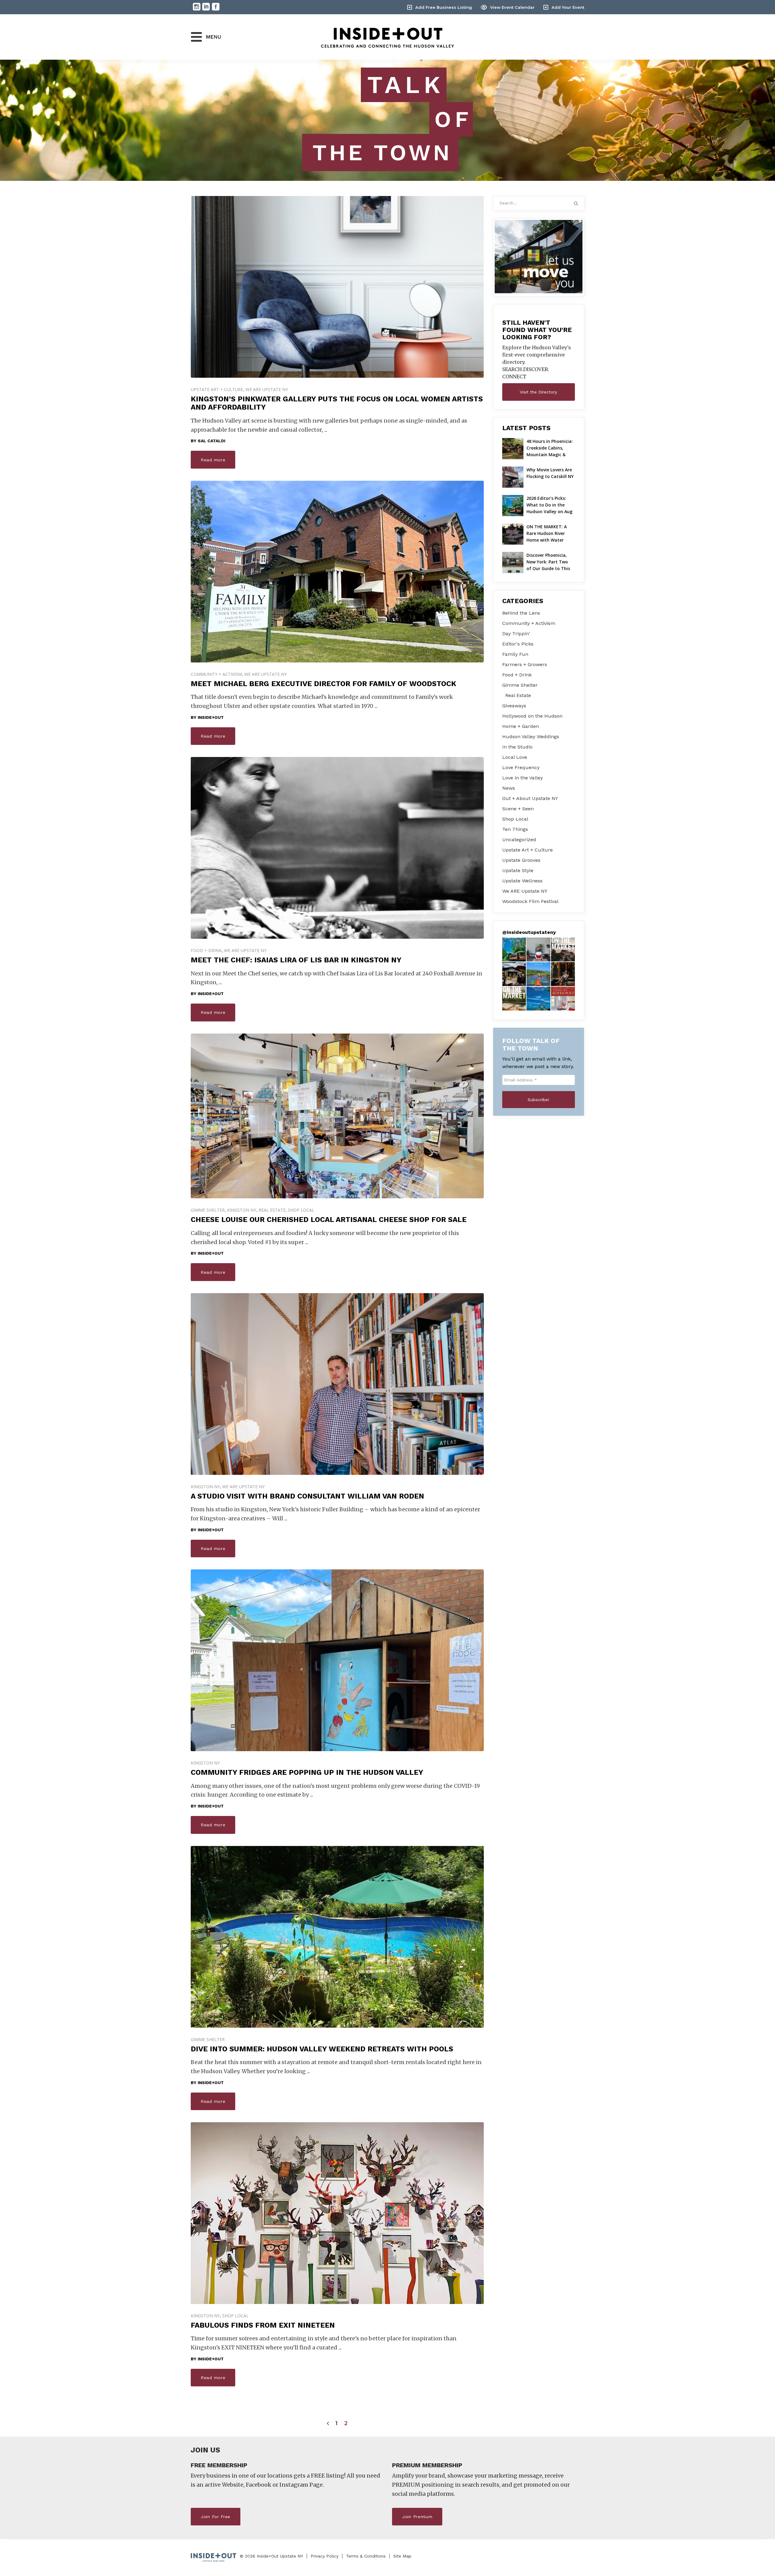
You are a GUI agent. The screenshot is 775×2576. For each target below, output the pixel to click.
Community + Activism (216, 674)
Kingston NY (242, 1210)
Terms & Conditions (366, 2556)
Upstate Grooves (521, 860)
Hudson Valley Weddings (531, 737)
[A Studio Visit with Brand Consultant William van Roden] (337, 1384)
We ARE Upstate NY (267, 389)
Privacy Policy (325, 2556)
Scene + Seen (518, 809)
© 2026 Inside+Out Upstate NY (271, 2556)
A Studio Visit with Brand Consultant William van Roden (307, 1496)
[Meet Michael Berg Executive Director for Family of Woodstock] (337, 572)
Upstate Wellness (522, 881)
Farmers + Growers (525, 664)
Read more (213, 460)
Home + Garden (521, 726)
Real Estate (272, 1210)
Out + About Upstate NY (530, 798)
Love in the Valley (523, 778)
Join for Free (216, 2517)
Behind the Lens (521, 613)
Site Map (402, 2556)
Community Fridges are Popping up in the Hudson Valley (307, 1772)
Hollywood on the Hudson (532, 716)
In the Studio (517, 747)
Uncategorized (519, 840)
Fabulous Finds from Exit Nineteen (263, 2325)
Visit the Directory (538, 392)
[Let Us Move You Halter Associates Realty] (539, 257)
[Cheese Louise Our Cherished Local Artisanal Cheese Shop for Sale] (337, 1116)
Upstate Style (518, 870)
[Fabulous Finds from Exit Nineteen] (337, 2232)
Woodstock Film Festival (530, 901)
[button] (514, 949)
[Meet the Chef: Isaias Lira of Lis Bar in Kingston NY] (337, 848)
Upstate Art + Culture (217, 389)
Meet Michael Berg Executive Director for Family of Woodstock (323, 684)
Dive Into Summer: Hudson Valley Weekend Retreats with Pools (322, 2049)
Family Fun (515, 654)
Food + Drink (206, 950)
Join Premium (417, 2517)
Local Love (515, 757)
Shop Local (301, 1210)
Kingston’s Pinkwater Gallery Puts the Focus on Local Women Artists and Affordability (337, 403)
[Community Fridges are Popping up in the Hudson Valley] (337, 1690)
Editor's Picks (518, 644)
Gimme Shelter (208, 1210)
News (509, 788)
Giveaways (514, 706)
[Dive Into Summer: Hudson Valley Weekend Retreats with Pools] (337, 1937)
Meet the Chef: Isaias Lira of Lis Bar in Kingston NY (296, 960)
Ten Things (515, 829)
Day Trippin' (516, 634)
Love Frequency (521, 767)
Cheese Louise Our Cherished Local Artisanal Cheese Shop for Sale (329, 1220)
